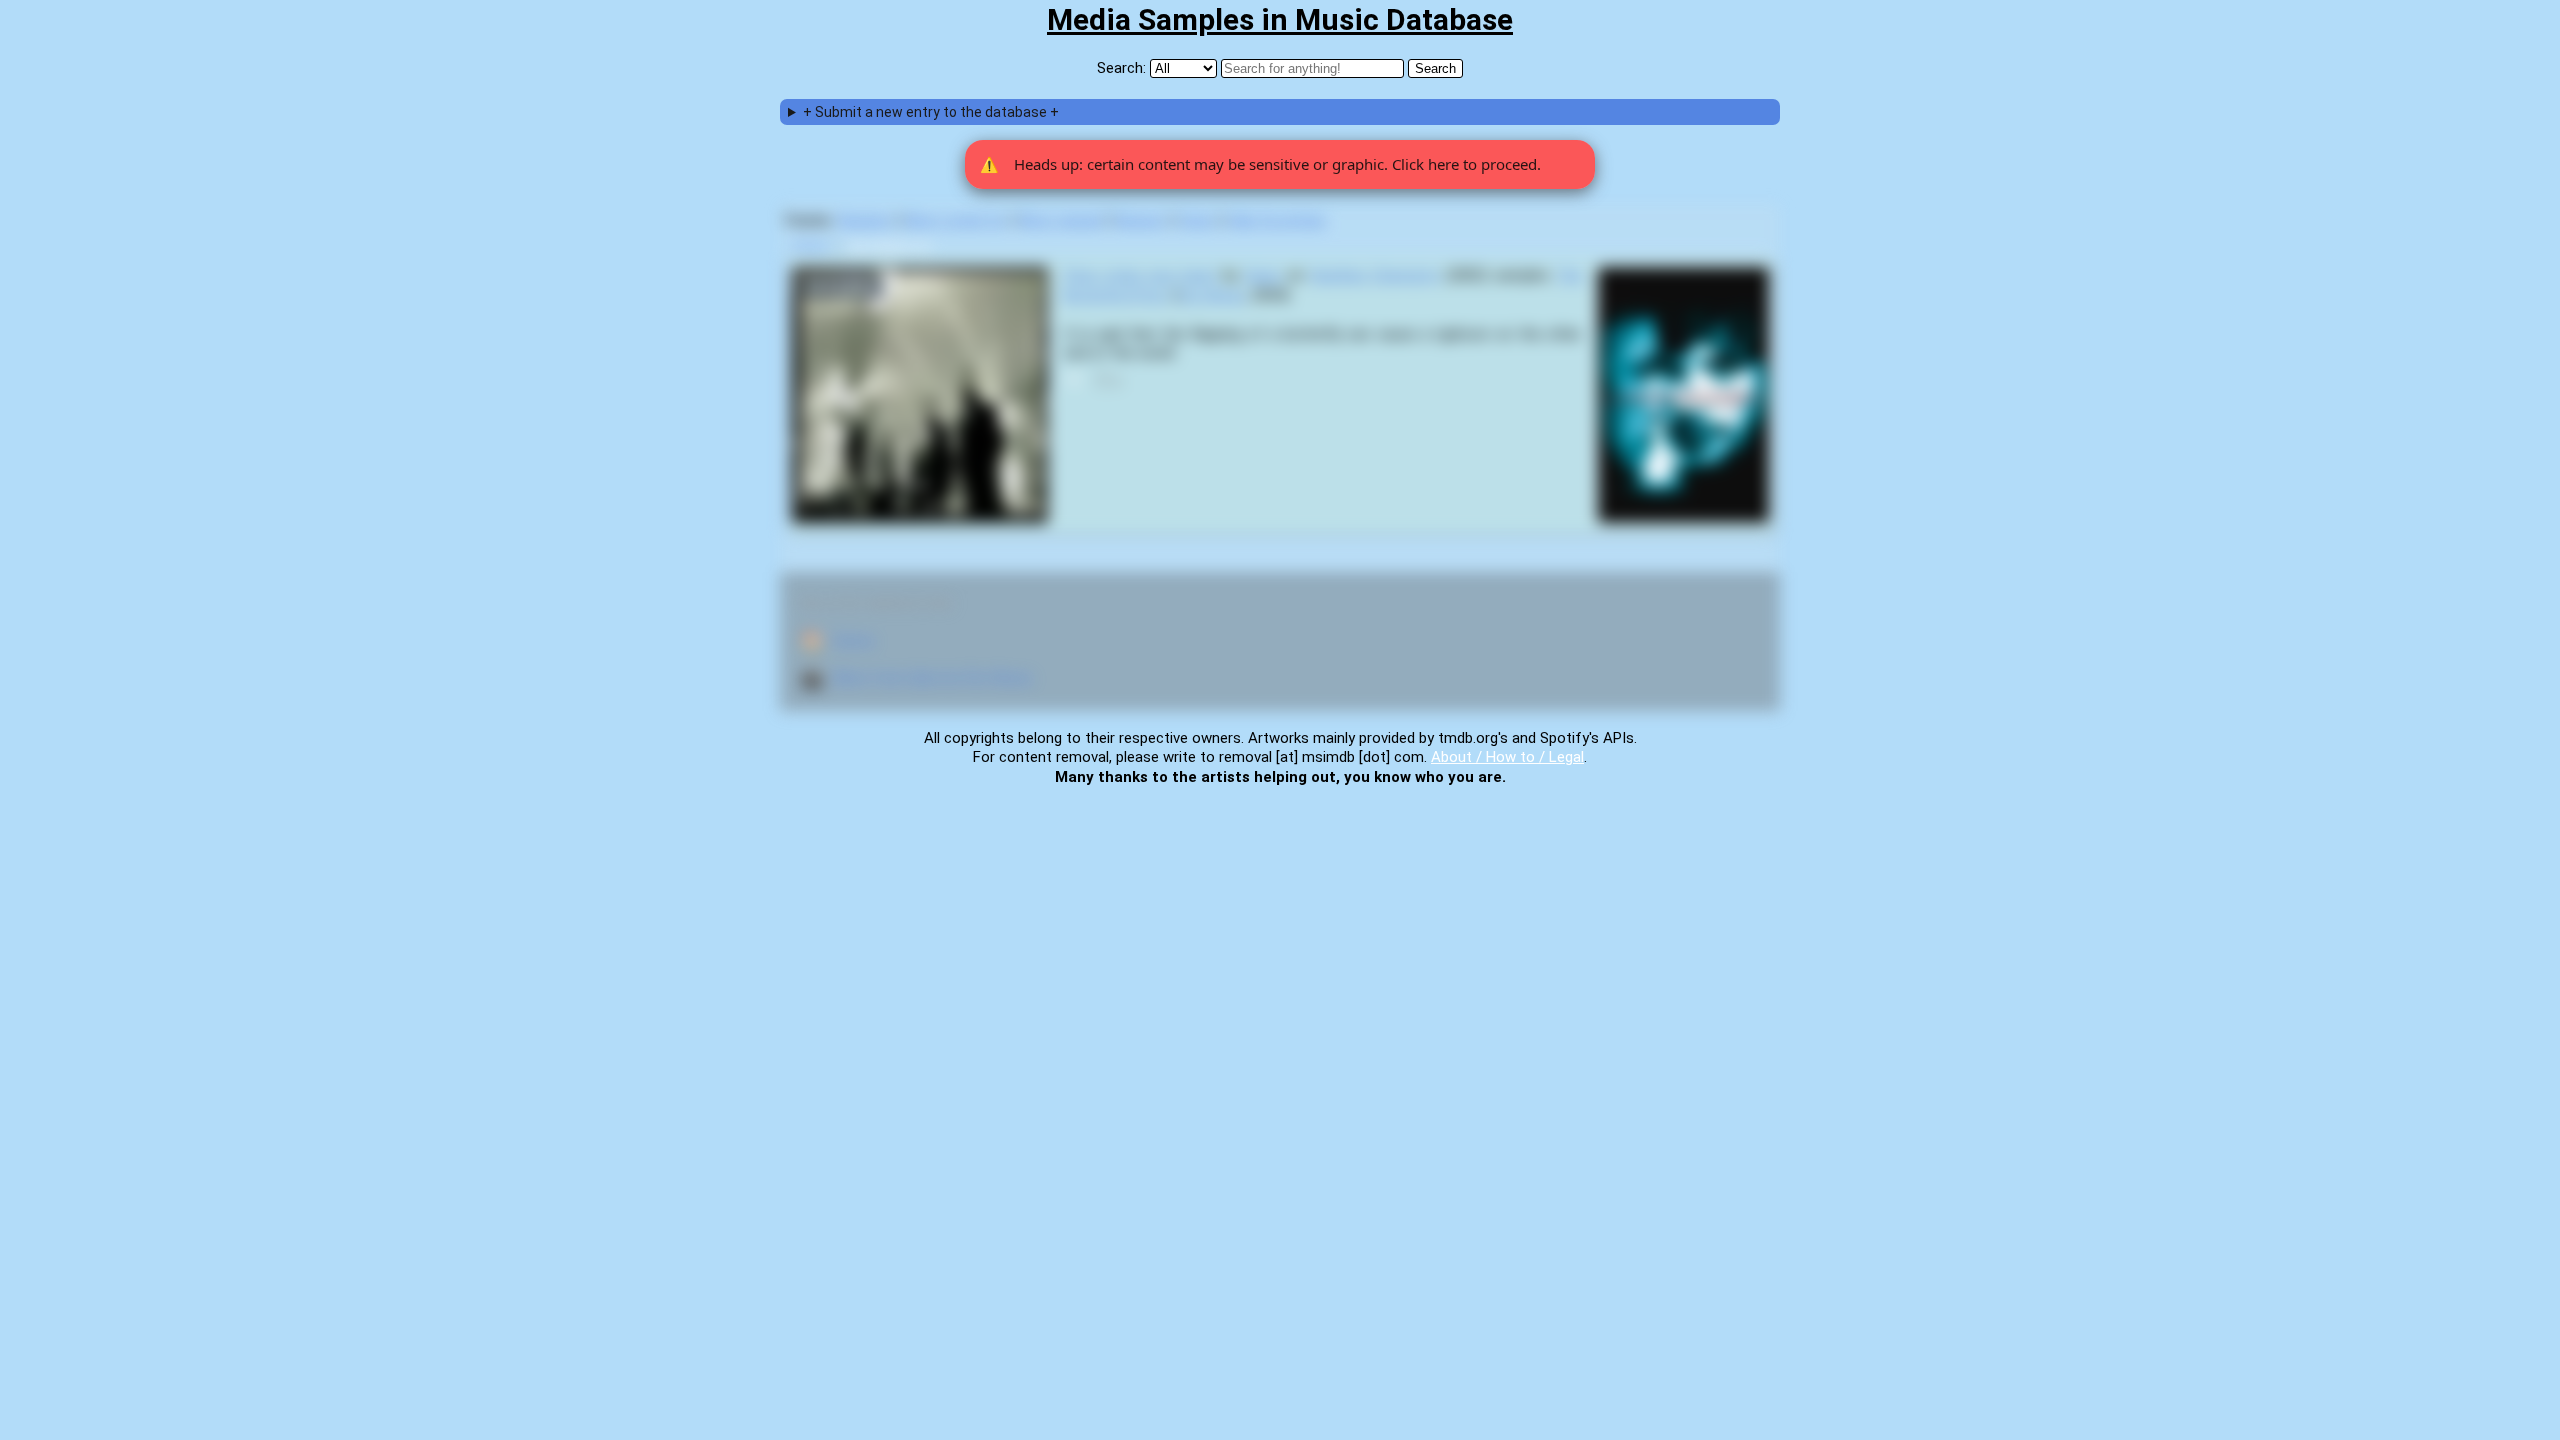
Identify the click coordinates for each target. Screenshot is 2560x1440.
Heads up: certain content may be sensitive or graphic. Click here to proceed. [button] (1260, 164)
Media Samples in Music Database (1280, 19)
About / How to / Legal (1507, 757)
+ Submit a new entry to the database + (931, 112)
